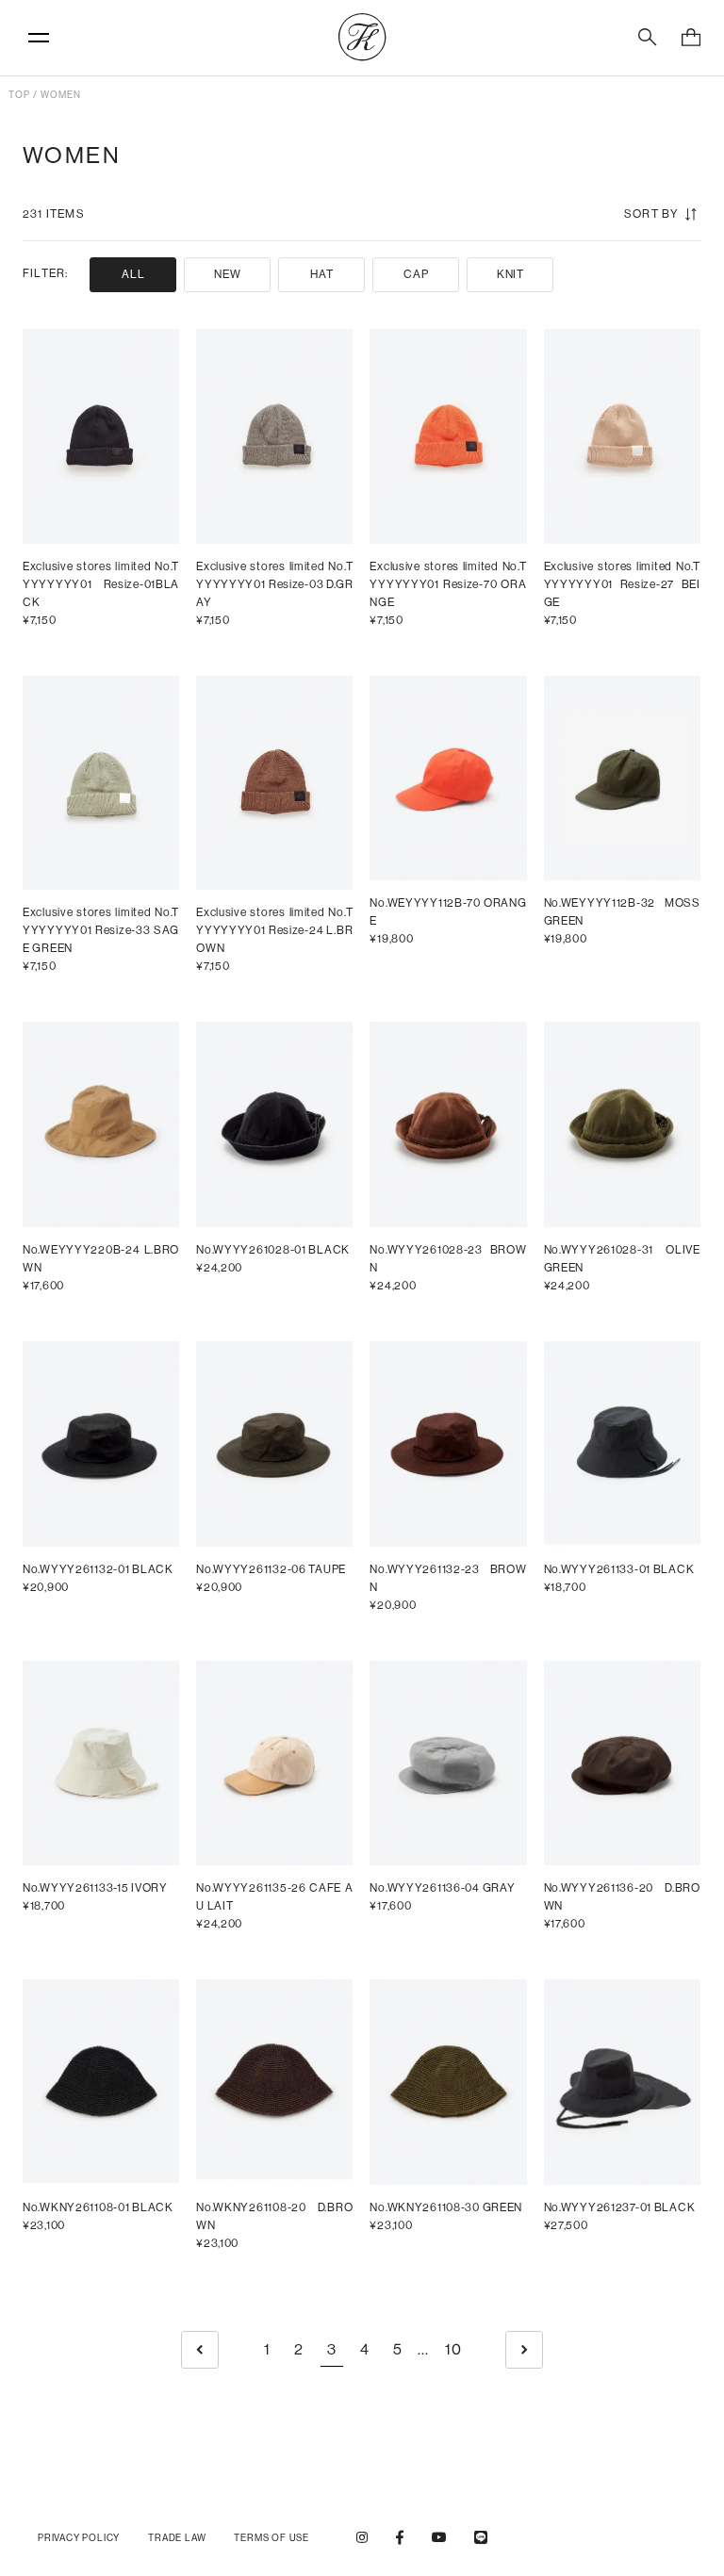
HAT (321, 274)
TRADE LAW (177, 2538)
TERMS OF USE (271, 2538)
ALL (133, 274)
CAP (416, 274)
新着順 (655, 280)
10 (453, 2349)
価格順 (655, 247)
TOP (19, 95)
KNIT (510, 274)
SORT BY (651, 214)
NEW (227, 274)
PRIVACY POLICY (79, 2538)
